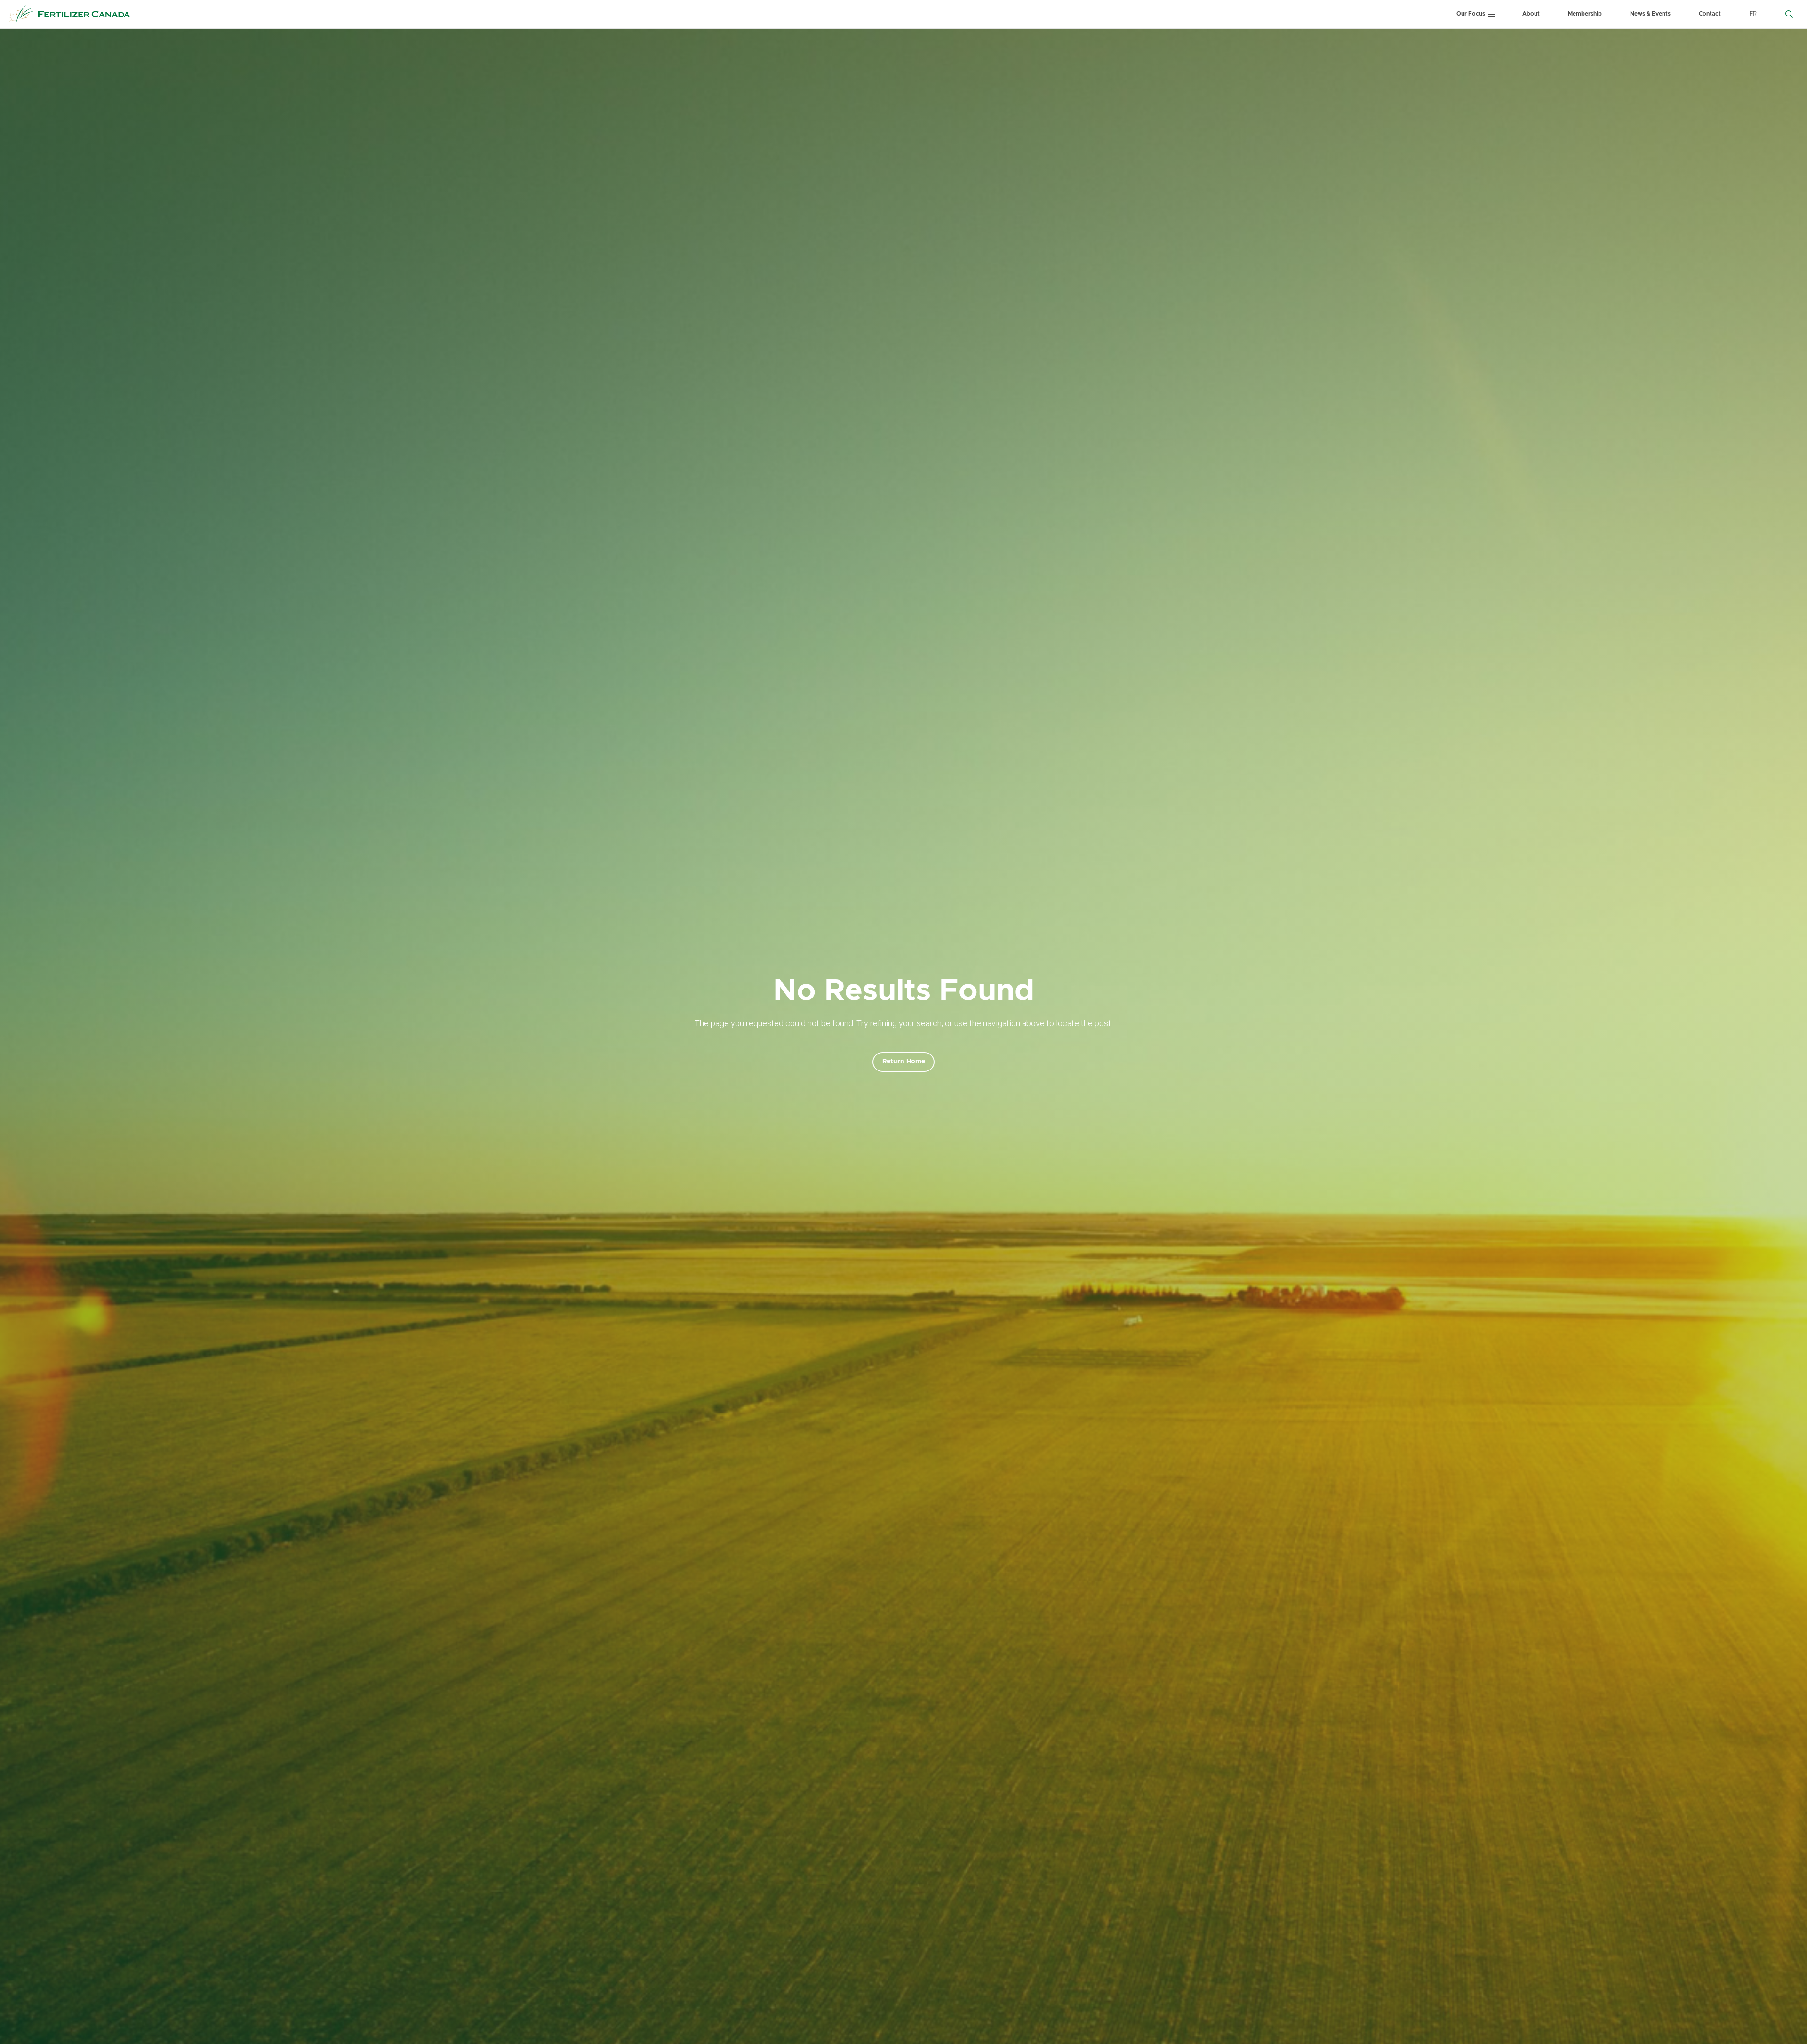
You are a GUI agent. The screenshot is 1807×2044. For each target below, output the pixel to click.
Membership (1585, 14)
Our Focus (1471, 14)
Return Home (904, 1062)
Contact (1710, 14)
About (1531, 14)
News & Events (1650, 14)
